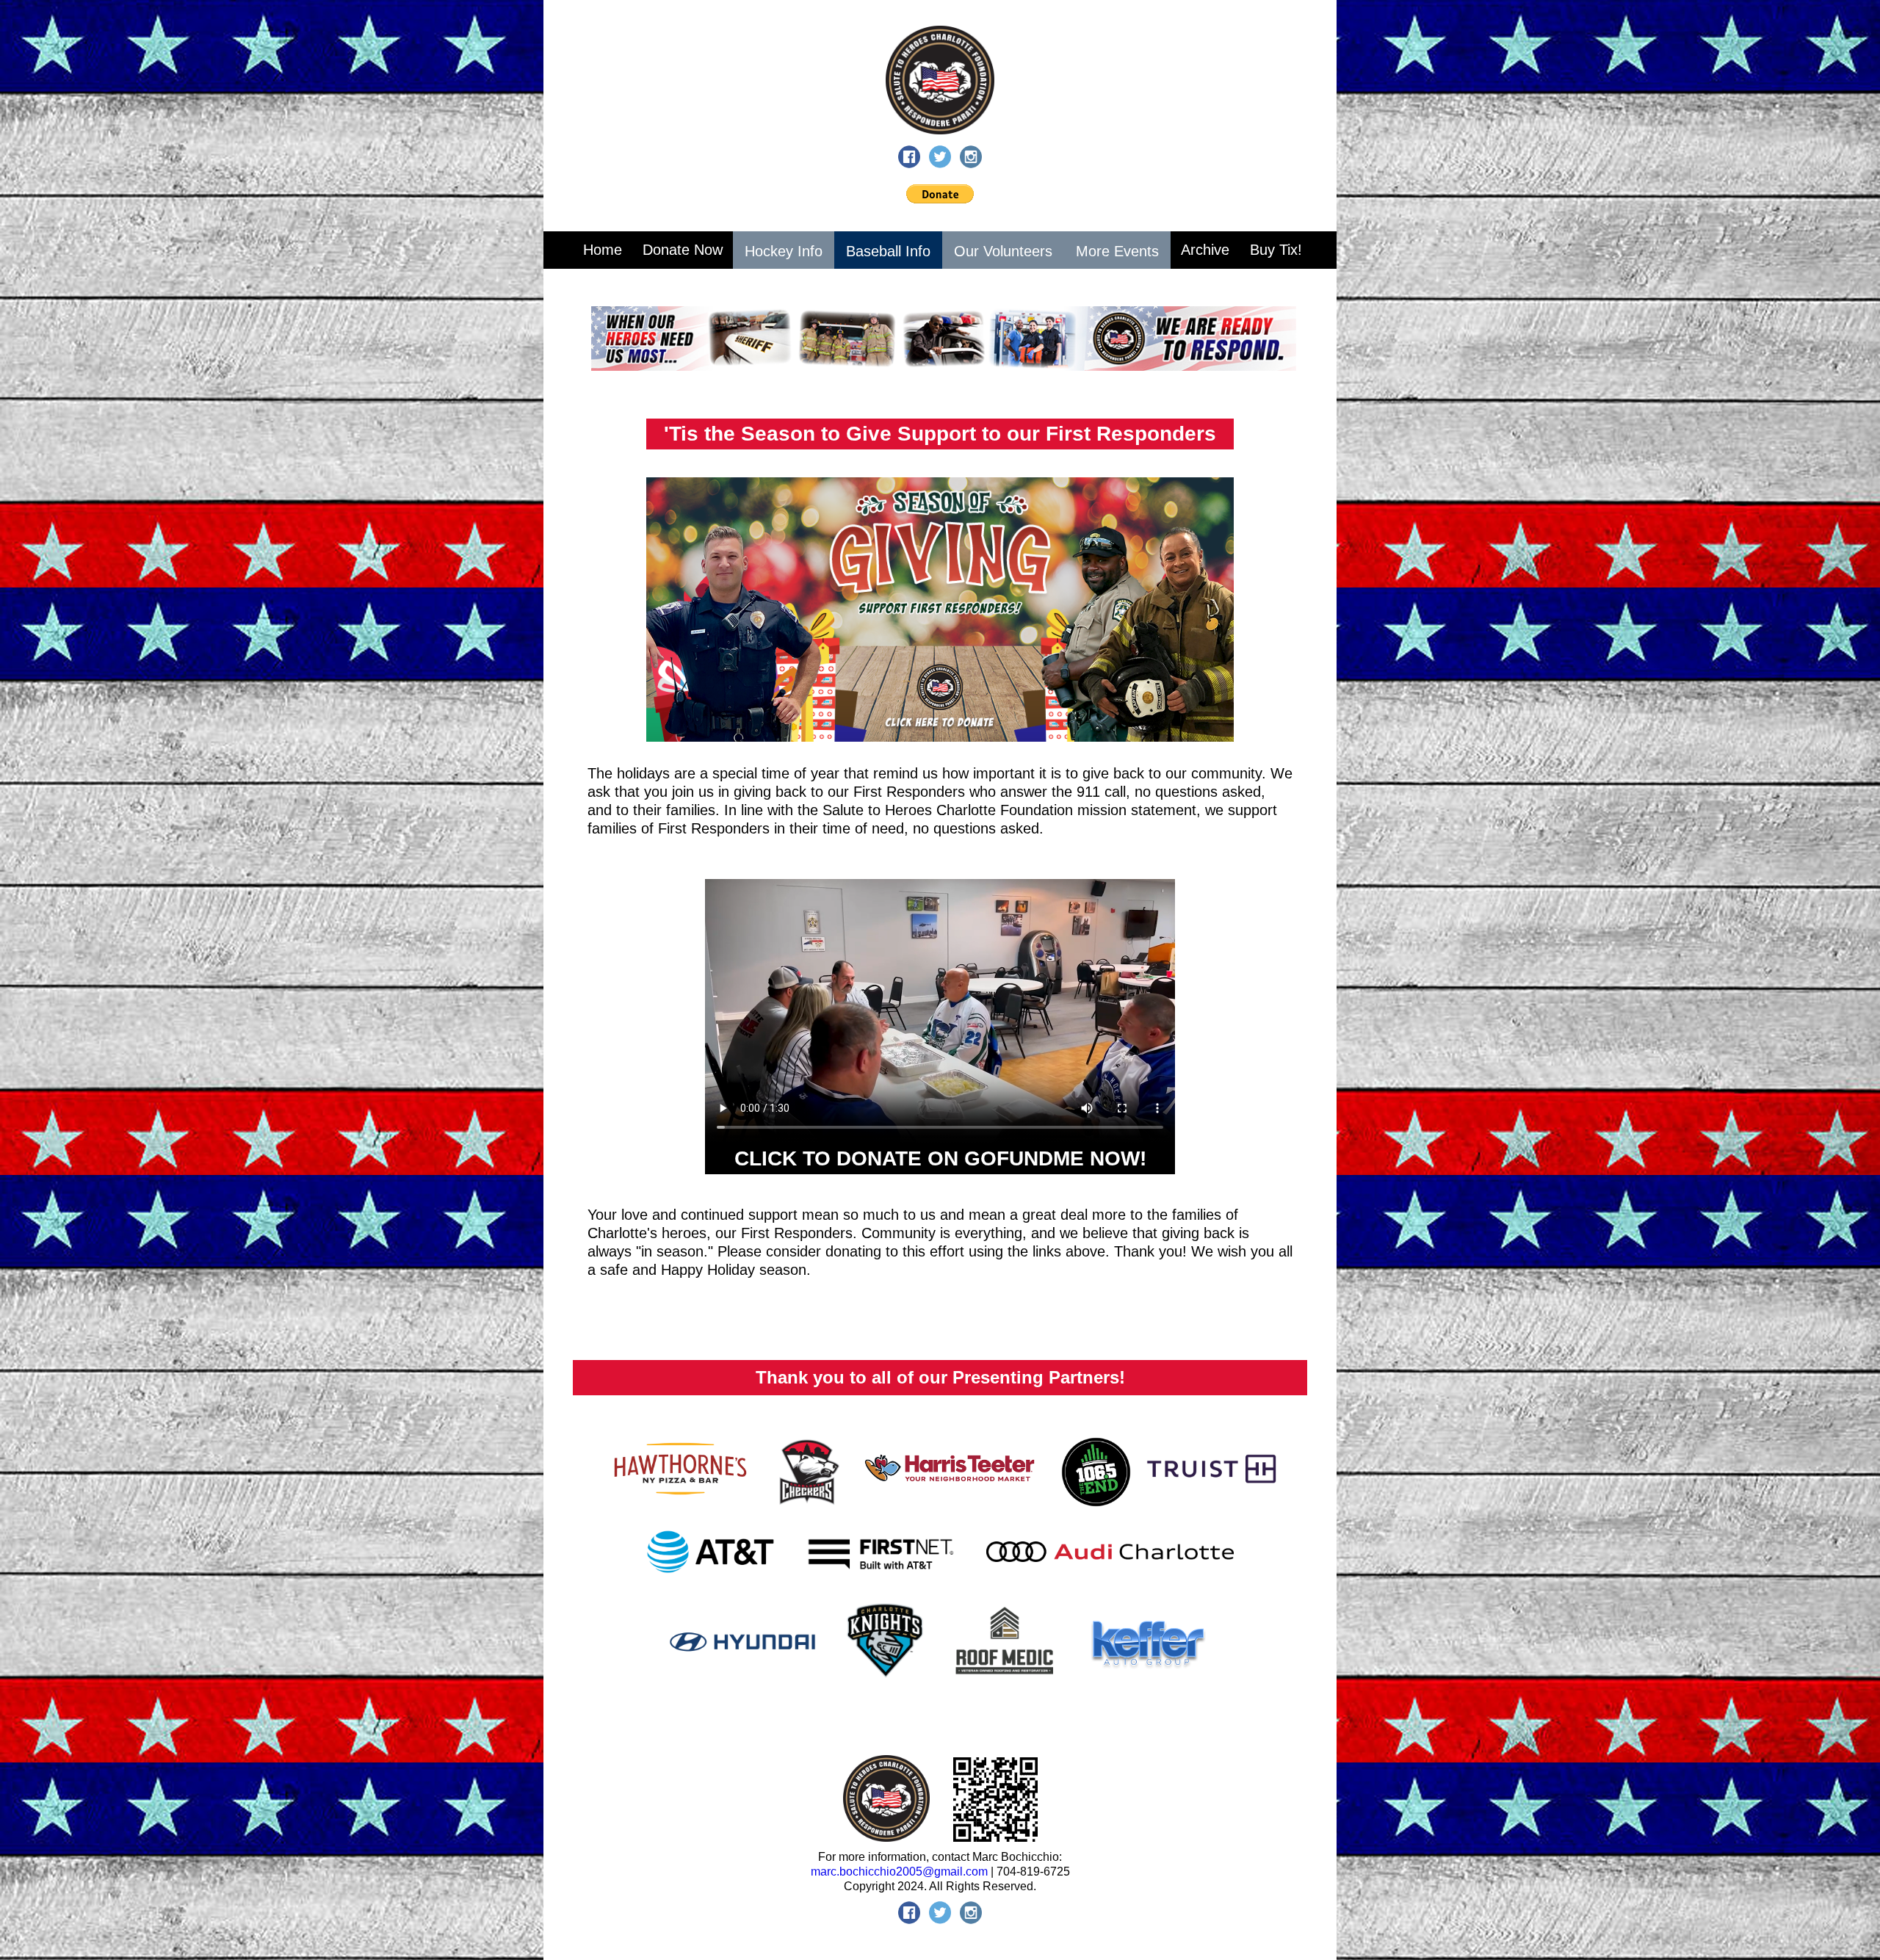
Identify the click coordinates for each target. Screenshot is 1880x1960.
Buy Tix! (1276, 250)
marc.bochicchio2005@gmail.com (899, 1872)
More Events (1117, 251)
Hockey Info (784, 251)
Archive (1205, 250)
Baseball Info (888, 251)
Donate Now (683, 250)
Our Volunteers (1003, 251)
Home (603, 250)
